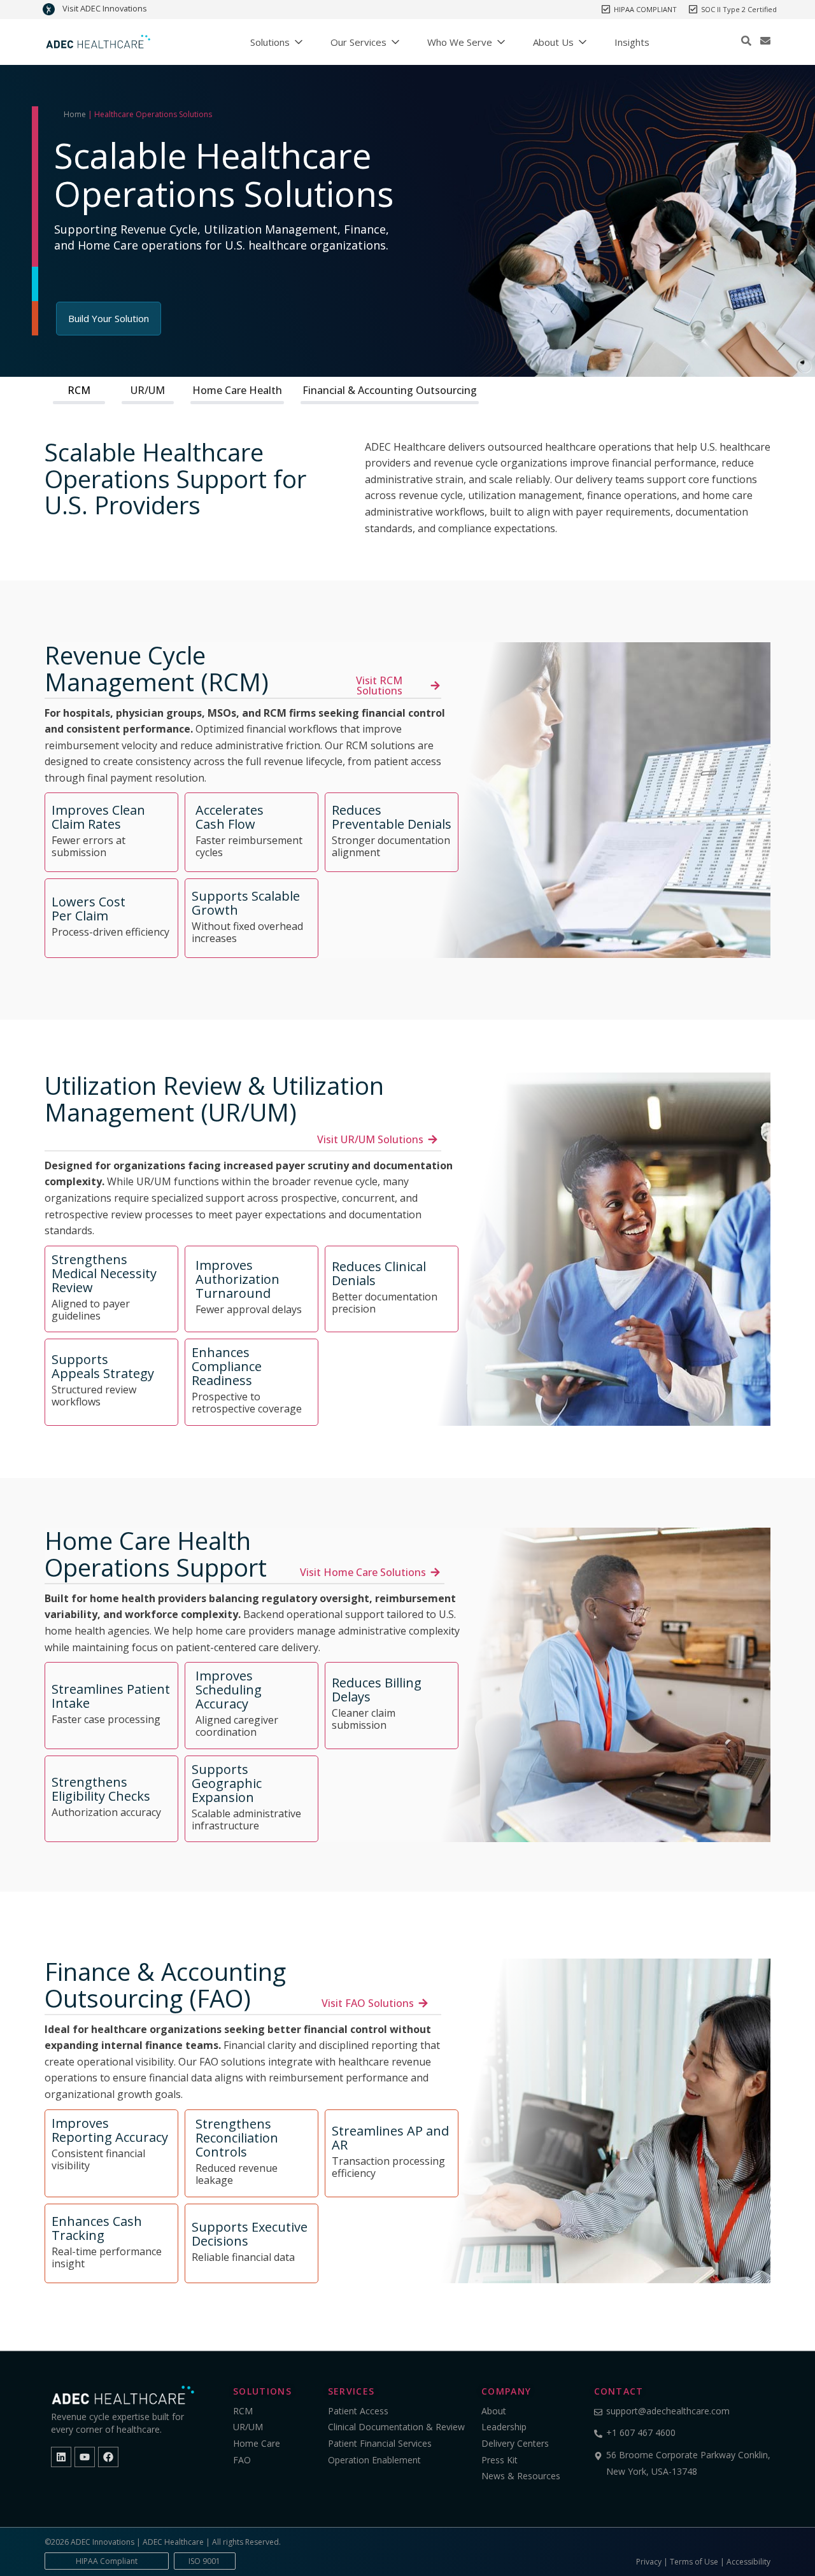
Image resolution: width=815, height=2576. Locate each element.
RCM (79, 390)
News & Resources (521, 2476)
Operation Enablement (374, 2460)
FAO (242, 2460)
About (495, 2411)
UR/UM (148, 390)
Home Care (257, 2443)
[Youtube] (85, 2457)
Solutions (262, 2391)
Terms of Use (694, 2562)
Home (75, 114)
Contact (619, 2391)
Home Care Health (237, 390)
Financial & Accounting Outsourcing (390, 390)
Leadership (504, 2427)
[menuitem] (276, 42)
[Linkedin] (61, 2457)
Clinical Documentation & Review (396, 2427)
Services (351, 2391)
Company (506, 2391)
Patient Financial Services (380, 2443)
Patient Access (358, 2411)
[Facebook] (108, 2457)
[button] (746, 41)
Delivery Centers (515, 2443)
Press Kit (500, 2460)
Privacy (649, 2562)
